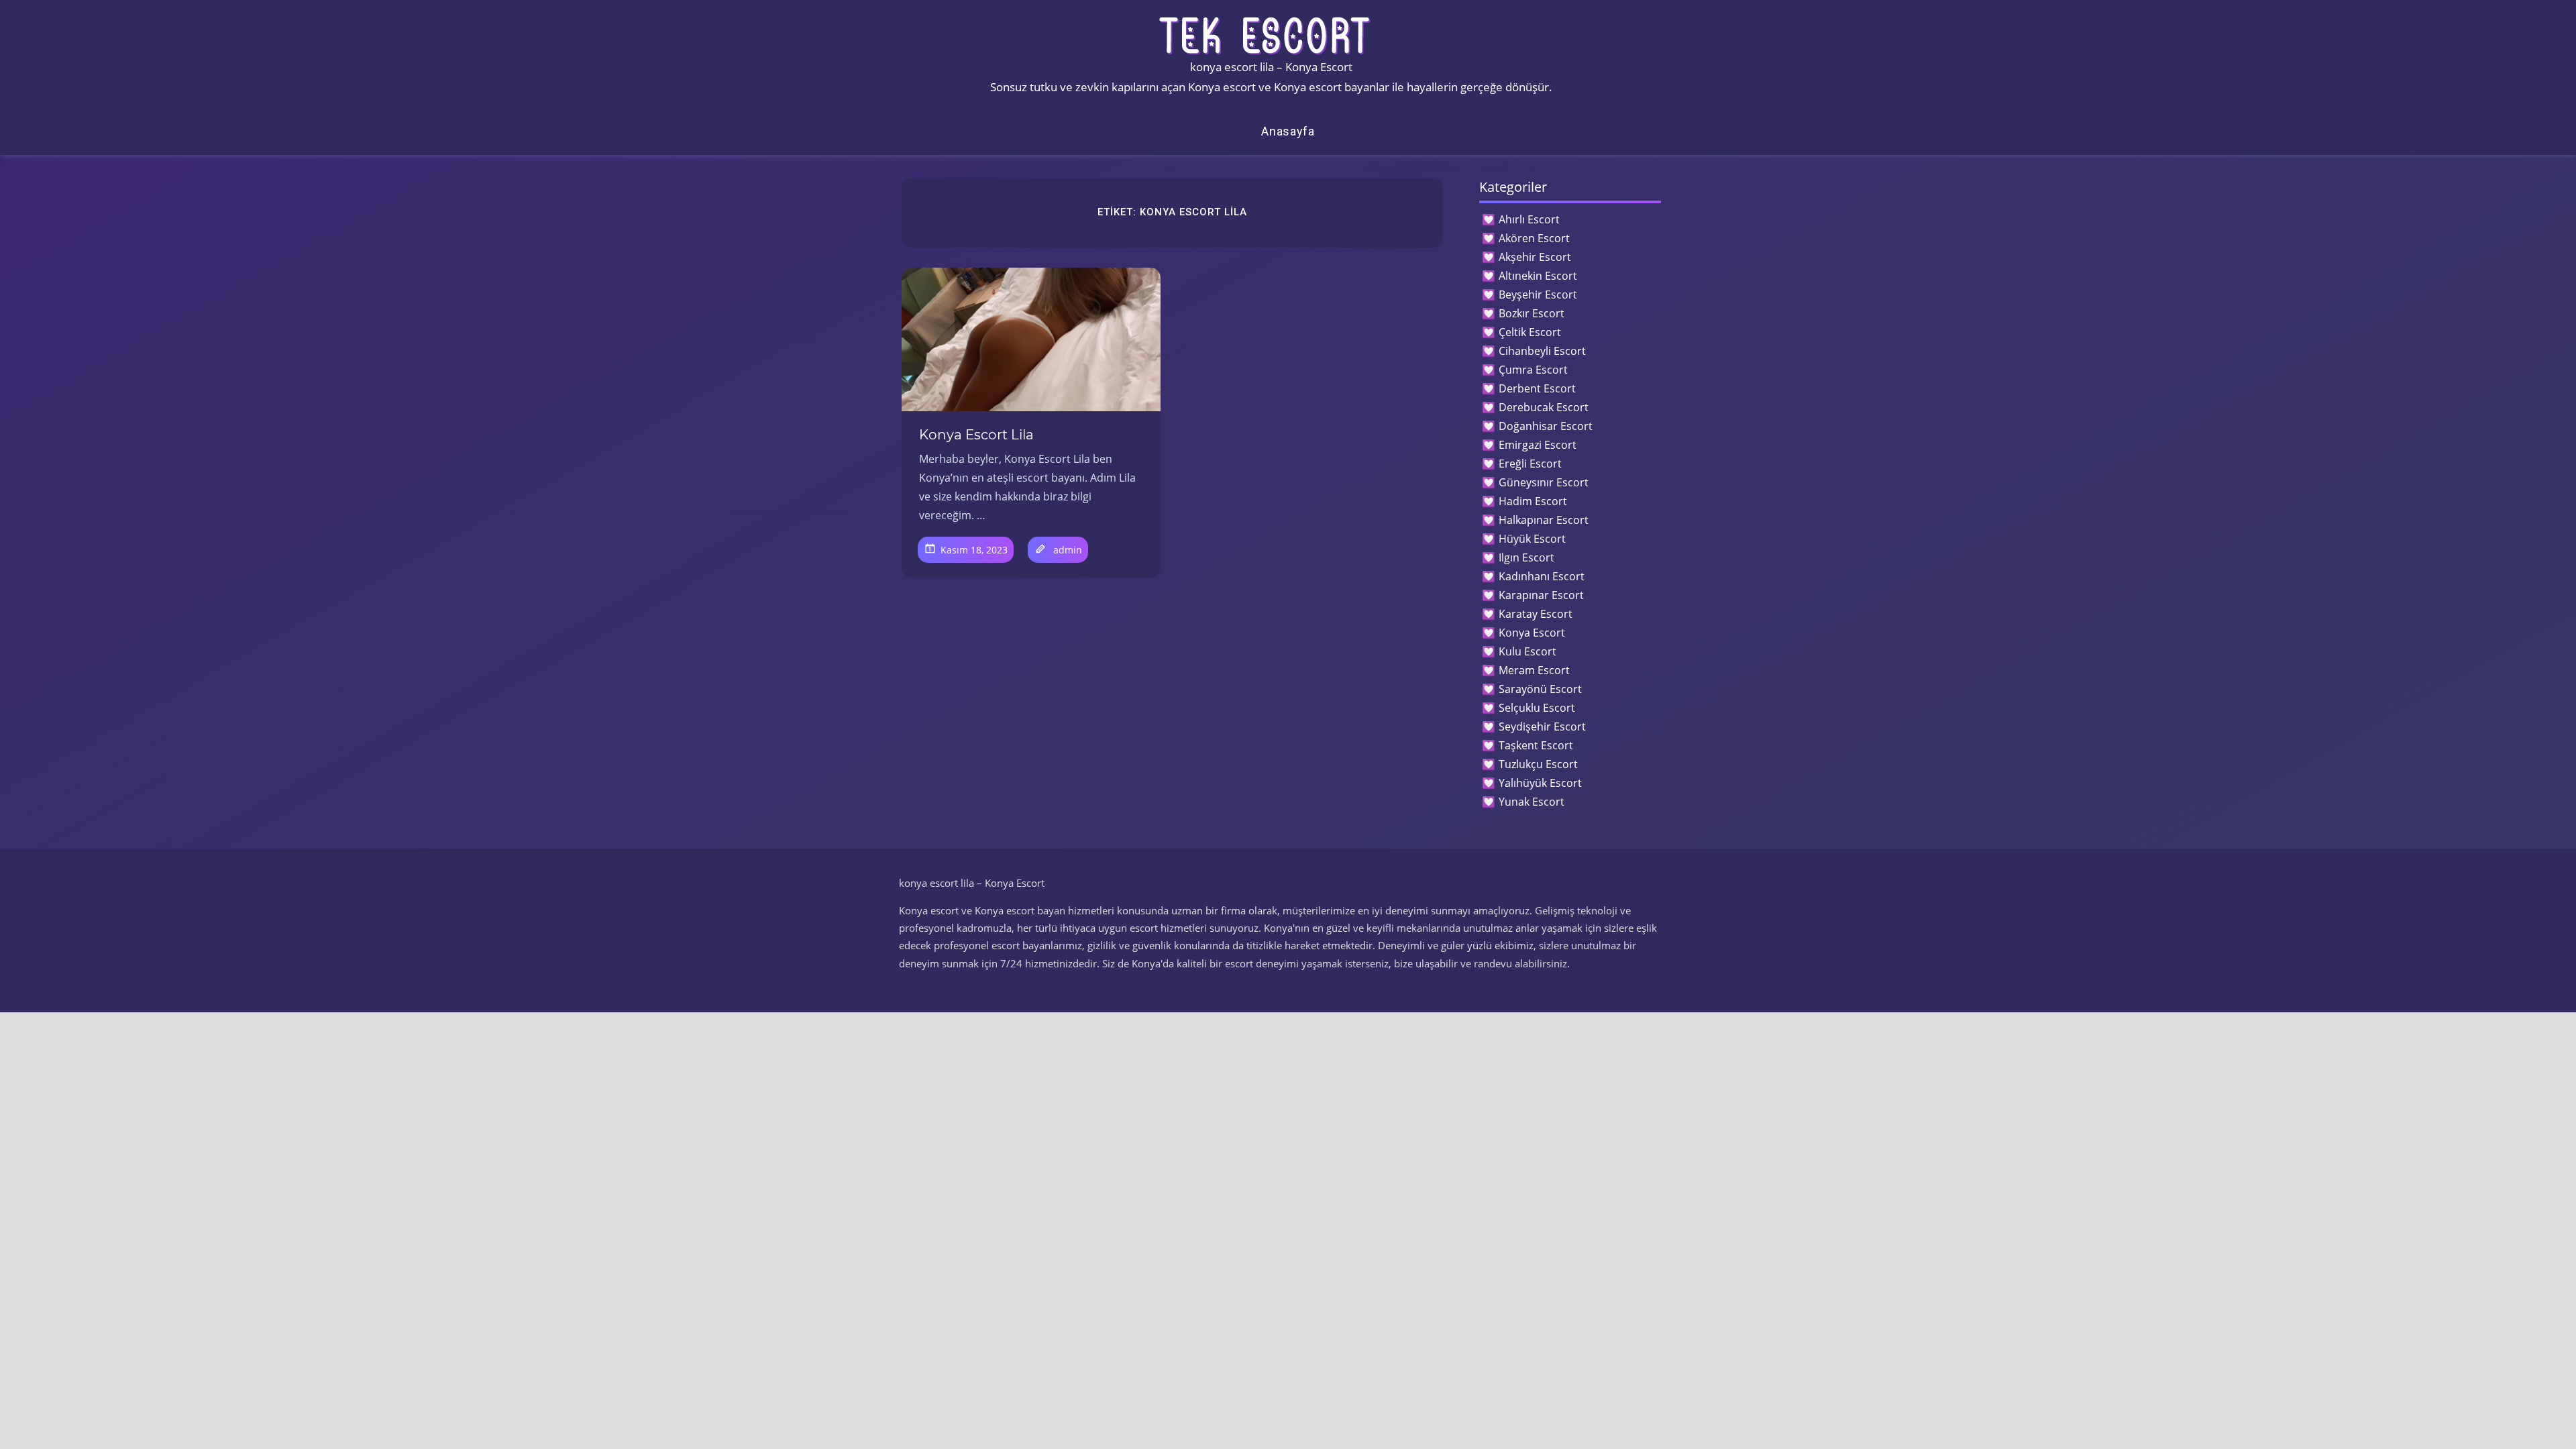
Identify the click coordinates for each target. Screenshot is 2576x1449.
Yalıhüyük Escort (1540, 783)
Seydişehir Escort (1542, 727)
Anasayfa (1288, 131)
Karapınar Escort (1541, 595)
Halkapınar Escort (1544, 520)
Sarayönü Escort (1540, 689)
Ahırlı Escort (1529, 219)
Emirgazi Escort (1538, 445)
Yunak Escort (1532, 802)
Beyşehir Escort (1538, 294)
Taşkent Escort (1536, 745)
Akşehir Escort (1535, 257)
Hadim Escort (1533, 501)
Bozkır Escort (1532, 313)
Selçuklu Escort (1537, 708)
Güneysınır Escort (1544, 482)
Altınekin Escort (1538, 276)
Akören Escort (1534, 238)
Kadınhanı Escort (1542, 576)
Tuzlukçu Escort (1538, 764)
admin (1068, 550)
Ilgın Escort (1526, 557)
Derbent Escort (1537, 388)
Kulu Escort (1527, 651)
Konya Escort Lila (976, 435)
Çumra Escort (1533, 370)
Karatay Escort (1536, 614)
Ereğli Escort (1530, 464)
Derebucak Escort (1544, 407)
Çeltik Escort (1530, 332)
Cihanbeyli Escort (1542, 351)
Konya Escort (1532, 633)
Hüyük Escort (1532, 539)
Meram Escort (1534, 670)
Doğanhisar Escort (1546, 426)
